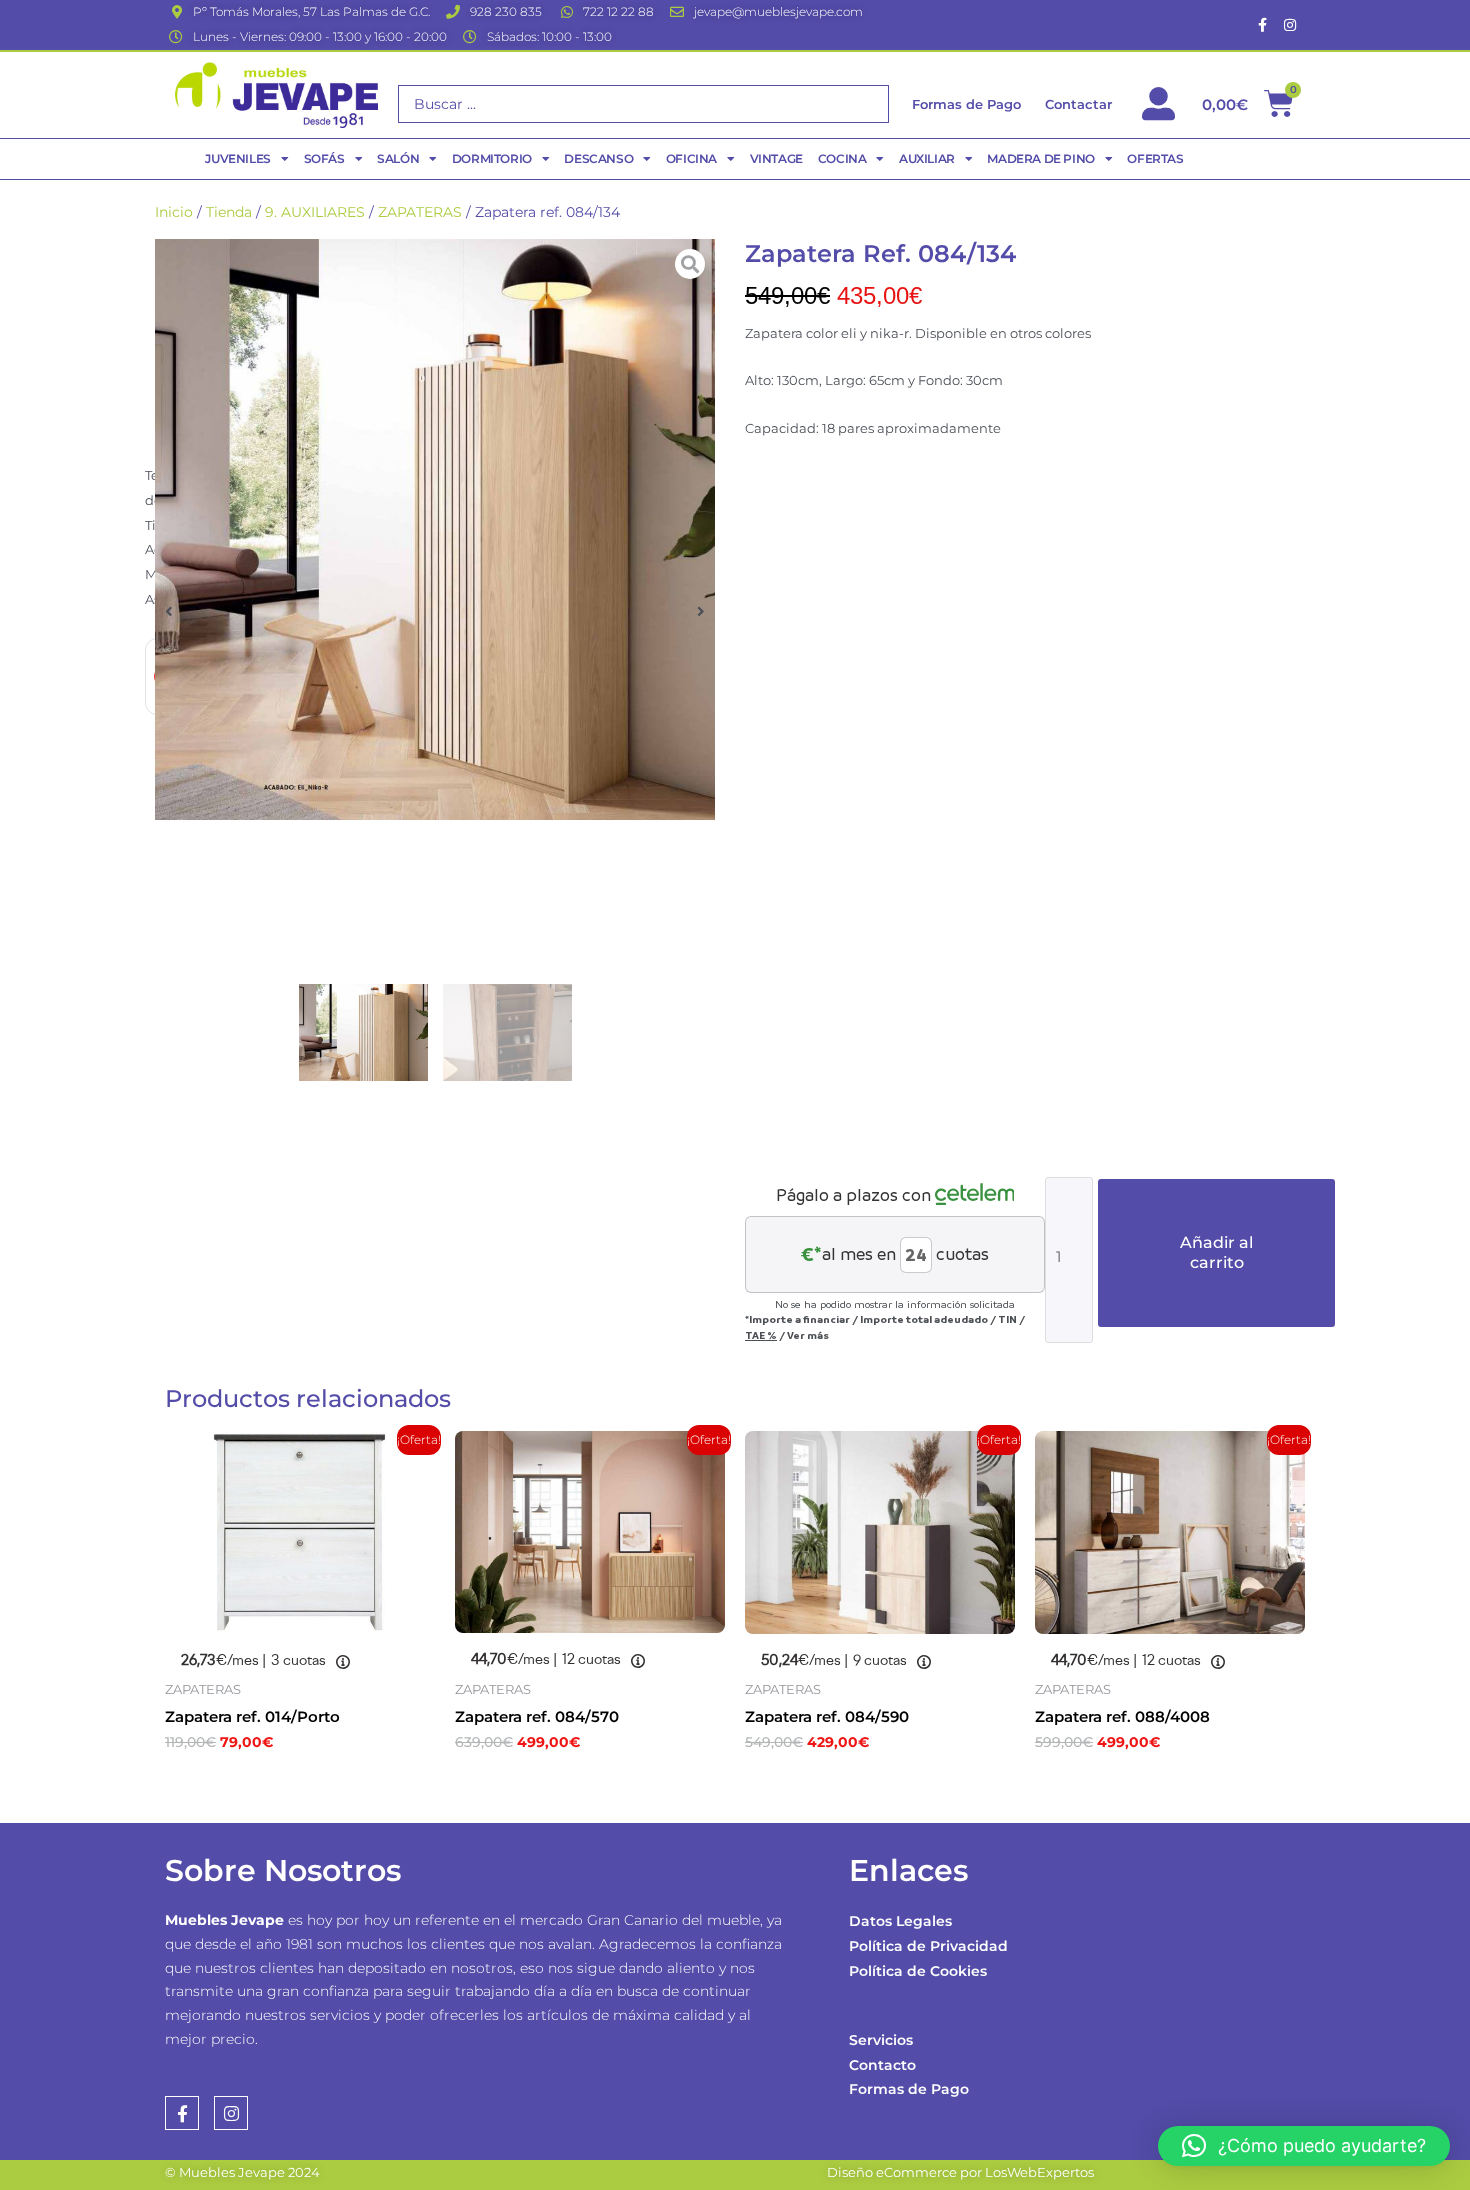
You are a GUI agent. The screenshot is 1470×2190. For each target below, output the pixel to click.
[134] (435, 529)
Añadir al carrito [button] (265, 1785)
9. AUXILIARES (315, 212)
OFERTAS (1155, 158)
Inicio (174, 212)
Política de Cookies (918, 1971)
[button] (169, 611)
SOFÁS (324, 158)
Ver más (808, 1335)
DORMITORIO (492, 158)
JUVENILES (237, 158)
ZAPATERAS (420, 212)
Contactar (1078, 104)
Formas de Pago (909, 2089)
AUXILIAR (927, 158)
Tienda (229, 212)
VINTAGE (776, 158)
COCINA (842, 158)
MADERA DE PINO (1040, 158)
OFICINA (691, 158)
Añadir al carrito (1216, 1252)
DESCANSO (598, 158)
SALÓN (398, 158)
